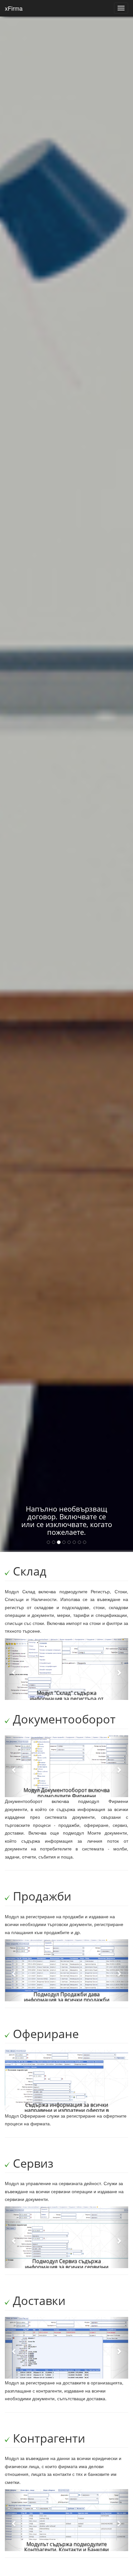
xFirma (14, 8)
